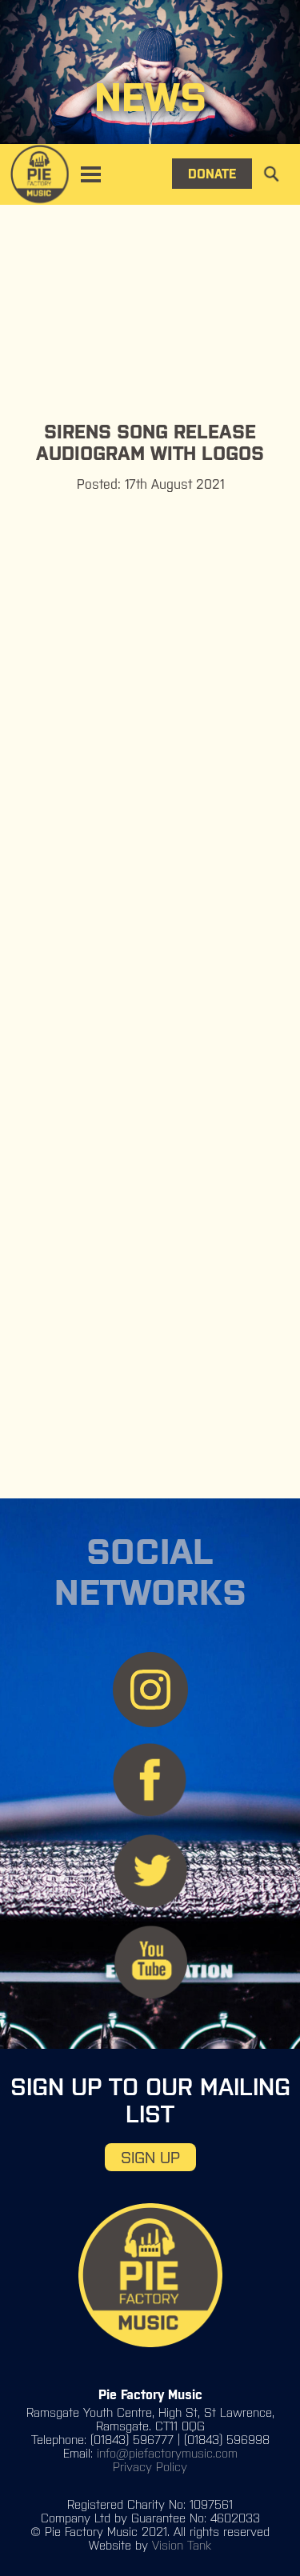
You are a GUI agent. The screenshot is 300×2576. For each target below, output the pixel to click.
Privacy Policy (150, 2467)
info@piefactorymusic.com (167, 2453)
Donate (212, 174)
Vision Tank (182, 2545)
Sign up (150, 2157)
